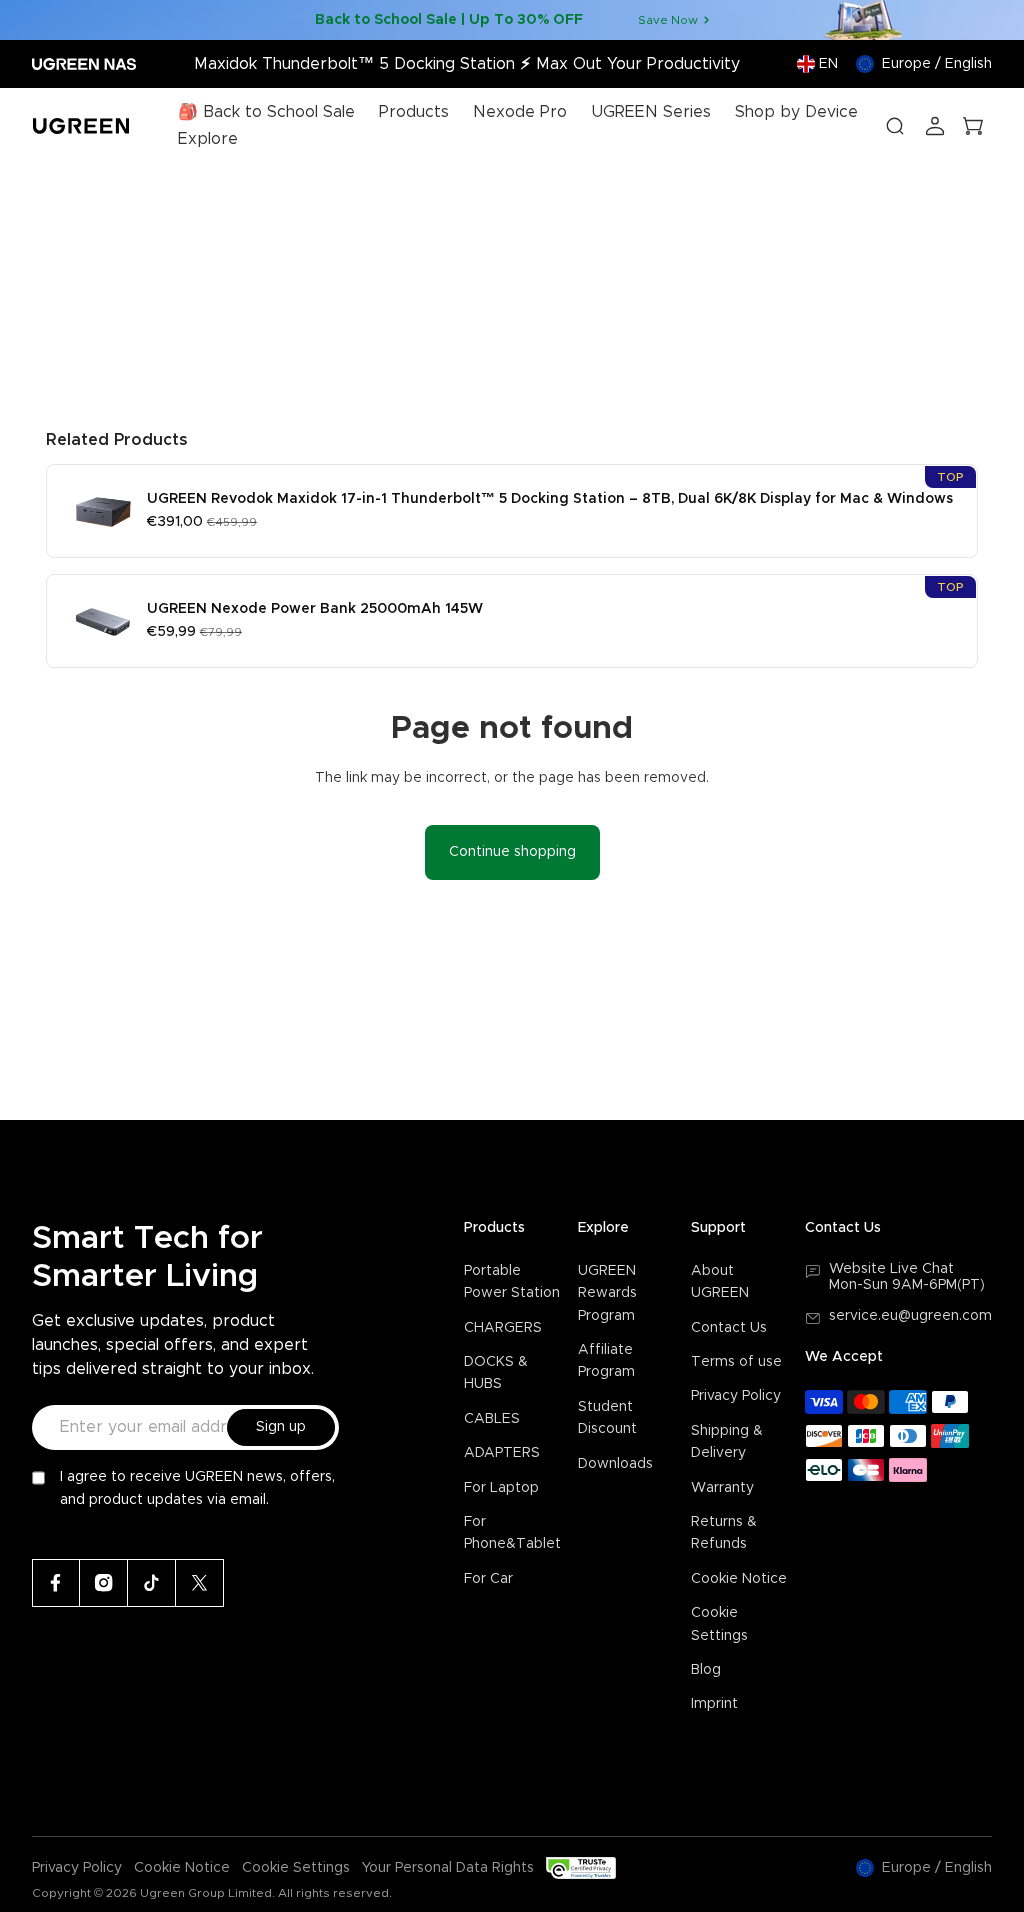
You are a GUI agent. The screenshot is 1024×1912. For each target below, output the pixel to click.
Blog (706, 1670)
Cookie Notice (739, 1579)
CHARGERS (503, 1328)
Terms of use (736, 1362)
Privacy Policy (736, 1396)
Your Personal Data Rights (448, 1868)
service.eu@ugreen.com (910, 1316)
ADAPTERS (502, 1453)
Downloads (615, 1464)
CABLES (492, 1419)
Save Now (668, 20)
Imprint (714, 1704)
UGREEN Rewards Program (607, 1293)
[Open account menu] (935, 126)
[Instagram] (104, 1583)
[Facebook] (56, 1583)
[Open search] (895, 126)
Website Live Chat (891, 1269)
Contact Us (729, 1328)
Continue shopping (512, 852)
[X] (200, 1583)
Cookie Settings (296, 1868)
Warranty (722, 1488)
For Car (488, 1579)
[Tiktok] (152, 1583)
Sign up (281, 1427)
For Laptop (501, 1488)
